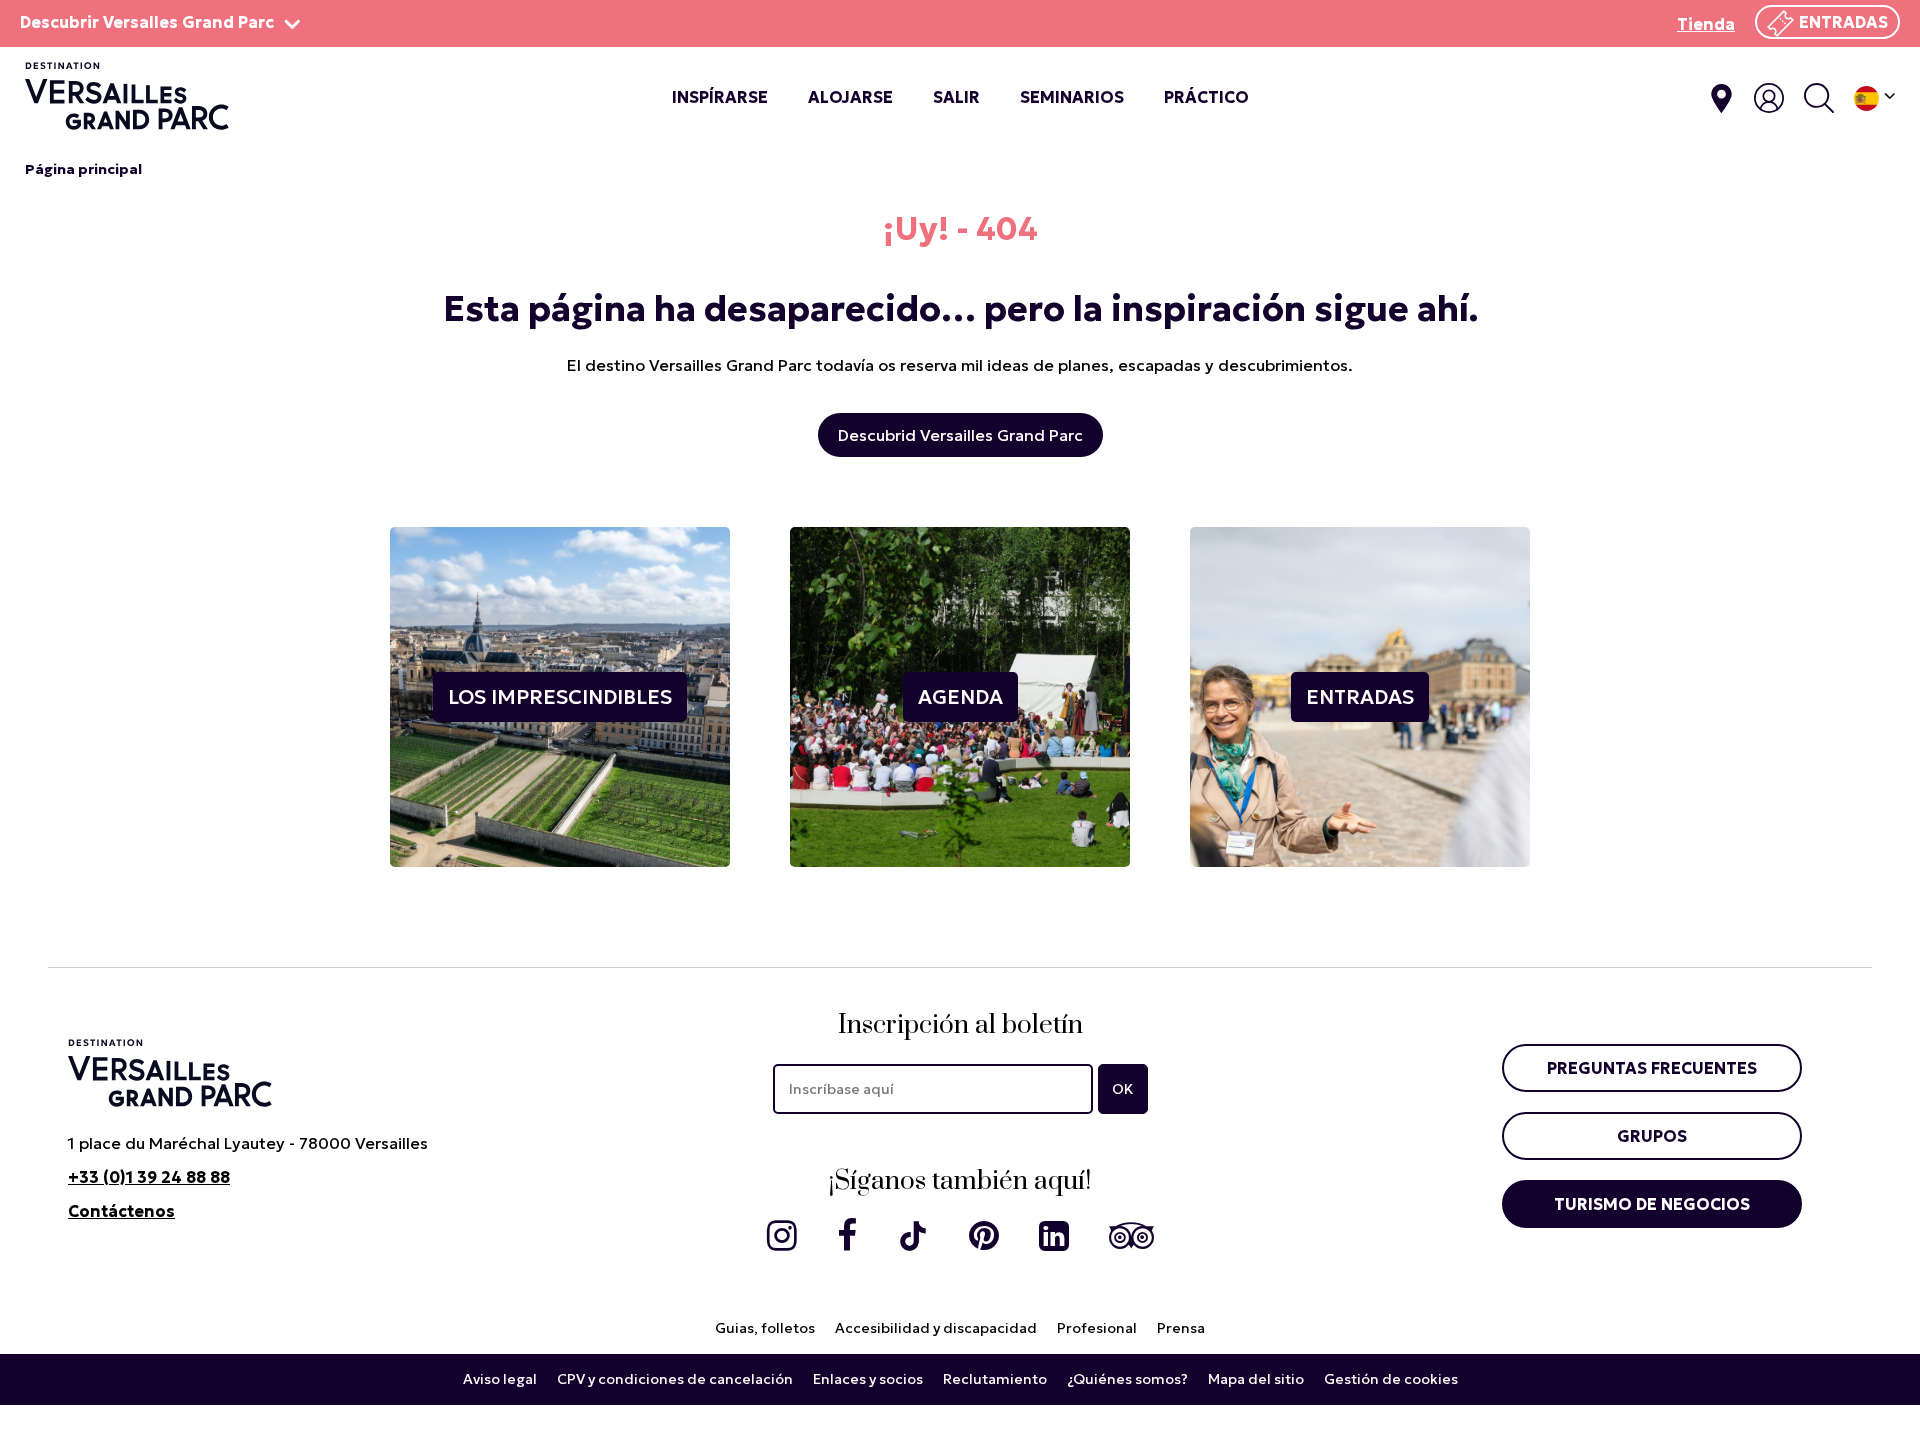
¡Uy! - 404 (960, 229)
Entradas (1843, 22)
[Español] (1874, 98)
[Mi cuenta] (1769, 98)
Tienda (1706, 24)
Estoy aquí (1721, 98)
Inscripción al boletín (960, 1025)
